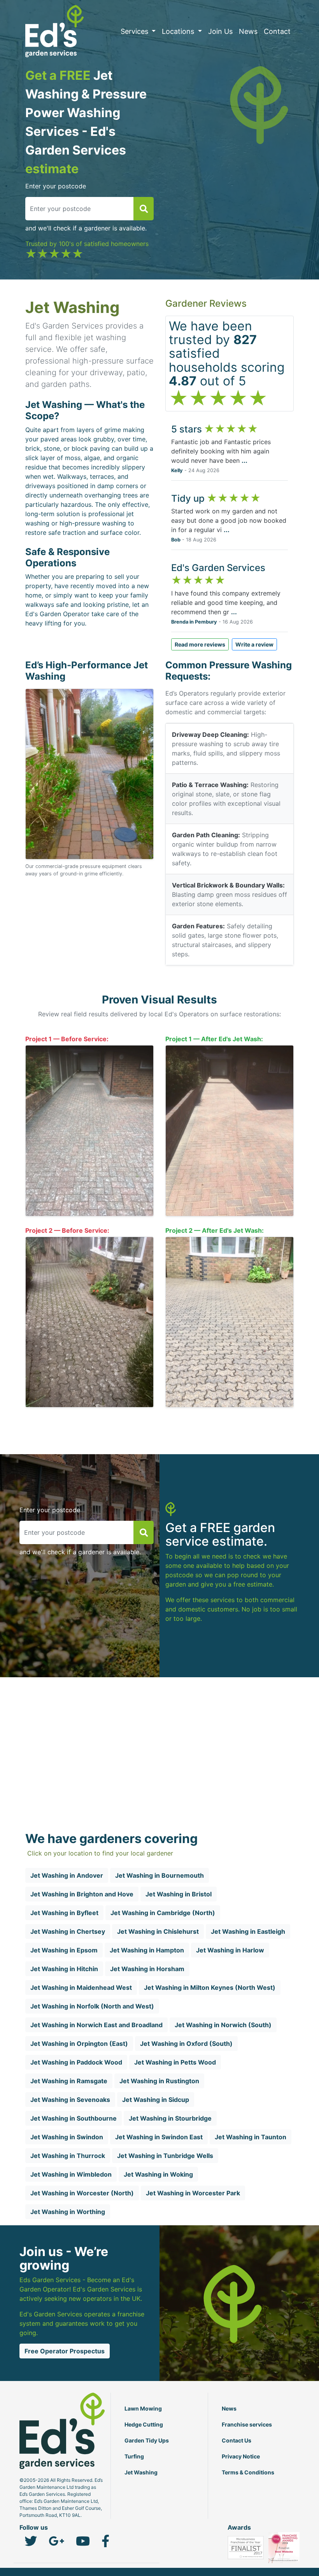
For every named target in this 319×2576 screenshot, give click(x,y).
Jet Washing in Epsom (64, 1950)
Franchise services (247, 2424)
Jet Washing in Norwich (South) (223, 2025)
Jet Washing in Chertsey (68, 1931)
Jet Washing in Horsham (147, 1969)
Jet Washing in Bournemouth (159, 1875)
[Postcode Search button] (144, 209)
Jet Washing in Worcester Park (193, 2193)
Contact (277, 31)
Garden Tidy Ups (147, 2440)
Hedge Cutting (144, 2424)
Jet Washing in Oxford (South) (186, 2044)
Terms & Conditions (248, 2472)
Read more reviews (200, 644)
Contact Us (237, 2440)
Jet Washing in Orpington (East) (79, 2044)
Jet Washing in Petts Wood (175, 2062)
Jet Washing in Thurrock (68, 2156)
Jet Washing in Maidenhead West (81, 1987)
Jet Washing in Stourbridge (170, 2118)
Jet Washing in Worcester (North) (82, 2193)
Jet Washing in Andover (67, 1875)
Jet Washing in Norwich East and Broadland (96, 2025)
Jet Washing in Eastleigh (248, 1931)
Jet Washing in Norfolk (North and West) (92, 2006)
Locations (179, 31)
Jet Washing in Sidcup (156, 2100)
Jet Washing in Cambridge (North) (163, 1913)
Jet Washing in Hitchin (64, 1969)
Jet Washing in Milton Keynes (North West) (210, 1987)
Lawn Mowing (143, 2408)
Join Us (220, 31)
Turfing (134, 2456)
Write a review (254, 644)
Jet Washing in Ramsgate (69, 2081)
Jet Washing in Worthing (68, 2212)
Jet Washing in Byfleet (64, 1913)
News (248, 31)
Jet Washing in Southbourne (74, 2118)
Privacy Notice (241, 2456)
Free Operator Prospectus (65, 2351)
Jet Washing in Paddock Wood (76, 2062)
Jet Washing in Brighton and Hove (82, 1894)
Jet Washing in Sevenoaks (70, 2100)
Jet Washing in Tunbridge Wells (165, 2156)
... (245, 460)
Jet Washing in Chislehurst (158, 1931)
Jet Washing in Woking (158, 2174)
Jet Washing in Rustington (159, 2081)
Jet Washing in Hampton (147, 1950)
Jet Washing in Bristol (179, 1894)
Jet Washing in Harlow (230, 1950)
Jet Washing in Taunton (251, 2137)
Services (135, 31)
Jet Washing (141, 2472)
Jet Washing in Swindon (67, 2137)
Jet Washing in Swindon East (159, 2137)
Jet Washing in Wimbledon (71, 2174)
